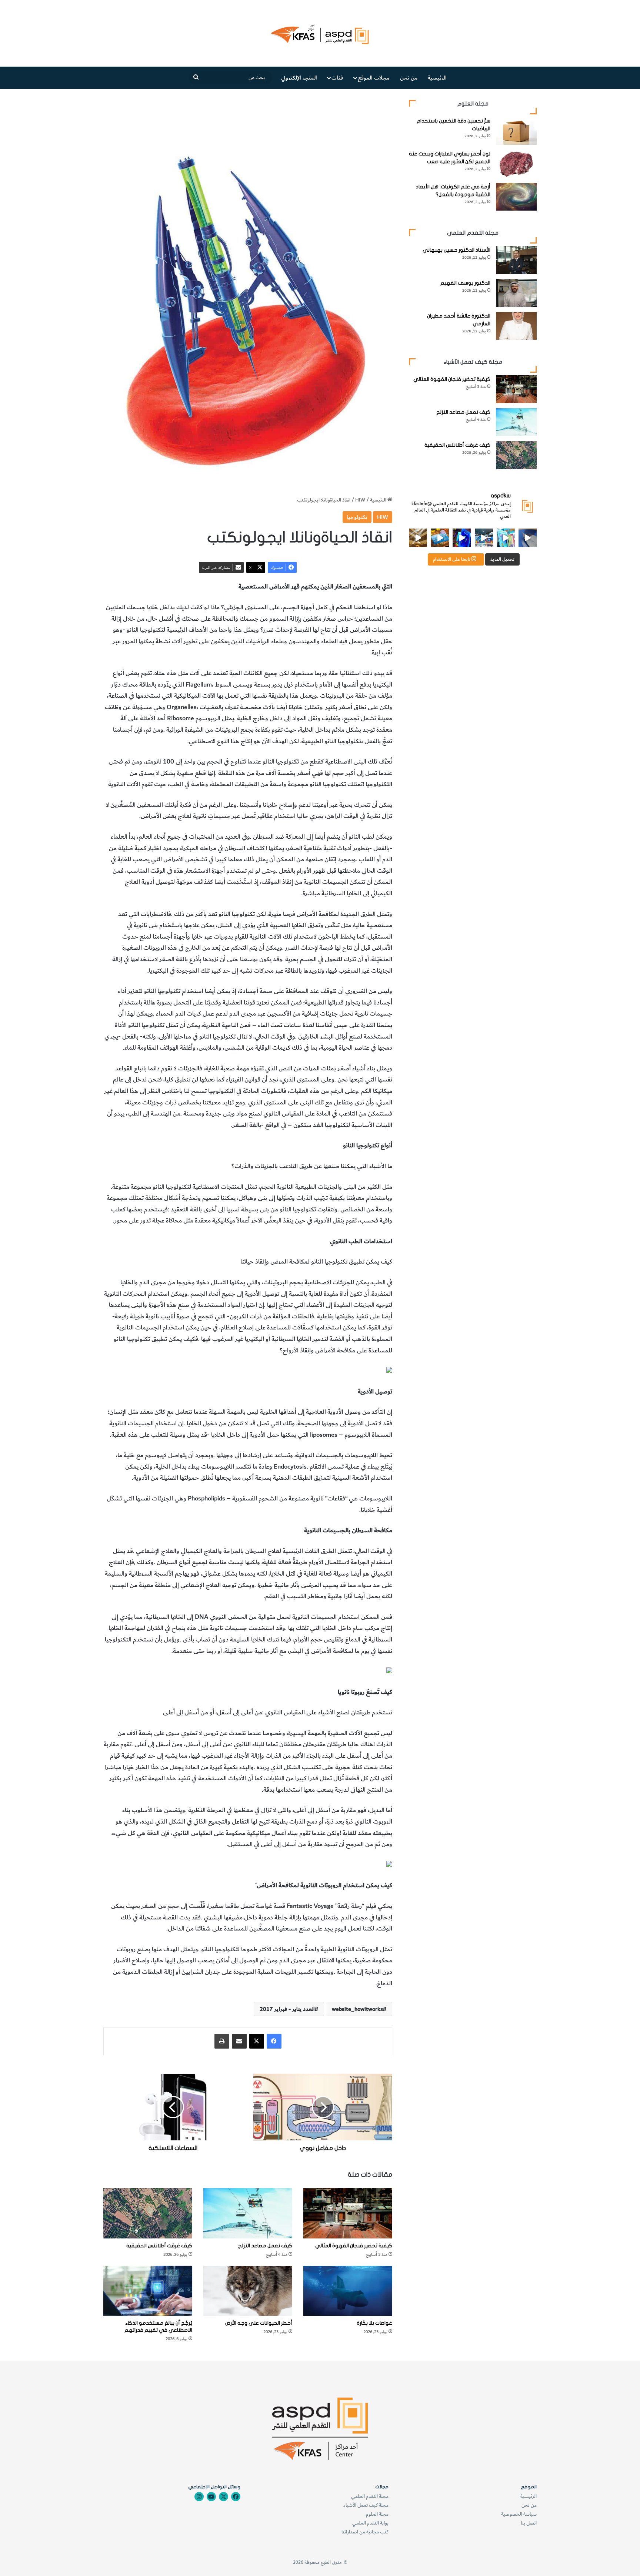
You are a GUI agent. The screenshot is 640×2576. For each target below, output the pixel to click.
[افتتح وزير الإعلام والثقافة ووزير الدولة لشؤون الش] (506, 538)
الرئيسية (437, 78)
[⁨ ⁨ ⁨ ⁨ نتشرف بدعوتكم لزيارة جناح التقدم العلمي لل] (484, 538)
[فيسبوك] (274, 2041)
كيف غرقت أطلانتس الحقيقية (159, 2246)
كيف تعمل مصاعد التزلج (265, 2246)
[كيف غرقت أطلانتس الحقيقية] (148, 2213)
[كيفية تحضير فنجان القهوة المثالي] (348, 2213)
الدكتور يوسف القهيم (465, 283)
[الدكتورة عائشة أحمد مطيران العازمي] (516, 326)
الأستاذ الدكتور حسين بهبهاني (456, 250)
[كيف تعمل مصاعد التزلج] (248, 2213)
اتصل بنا (529, 2523)
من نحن (409, 78)
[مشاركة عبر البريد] (239, 2041)
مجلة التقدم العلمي (370, 2496)
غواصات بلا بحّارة (374, 2323)
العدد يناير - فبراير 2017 (287, 2009)
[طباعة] (222, 2041)
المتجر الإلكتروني (299, 78)
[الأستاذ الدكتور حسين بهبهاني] (516, 260)
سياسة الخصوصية (519, 2514)
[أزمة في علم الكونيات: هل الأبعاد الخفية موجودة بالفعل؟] (516, 197)
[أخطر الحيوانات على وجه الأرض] (248, 2291)
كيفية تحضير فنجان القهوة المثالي (354, 2246)
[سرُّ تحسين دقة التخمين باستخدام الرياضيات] (516, 131)
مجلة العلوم (377, 2514)
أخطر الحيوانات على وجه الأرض (259, 2323)
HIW (360, 500)
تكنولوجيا (357, 517)
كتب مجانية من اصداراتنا (365, 2532)
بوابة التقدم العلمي (370, 2523)
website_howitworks (357, 2009)
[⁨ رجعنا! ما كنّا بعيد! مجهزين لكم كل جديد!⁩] (418, 538)
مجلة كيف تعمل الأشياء (366, 2505)
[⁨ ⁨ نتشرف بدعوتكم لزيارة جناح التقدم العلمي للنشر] (440, 538)
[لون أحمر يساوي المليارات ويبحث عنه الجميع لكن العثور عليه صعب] (516, 164)
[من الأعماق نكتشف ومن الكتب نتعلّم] (462, 538)
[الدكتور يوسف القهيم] (516, 293)
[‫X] (257, 2041)
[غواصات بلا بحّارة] (348, 2291)
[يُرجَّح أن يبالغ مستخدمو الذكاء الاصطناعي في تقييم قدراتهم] (148, 2291)
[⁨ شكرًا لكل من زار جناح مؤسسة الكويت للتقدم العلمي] (528, 538)
